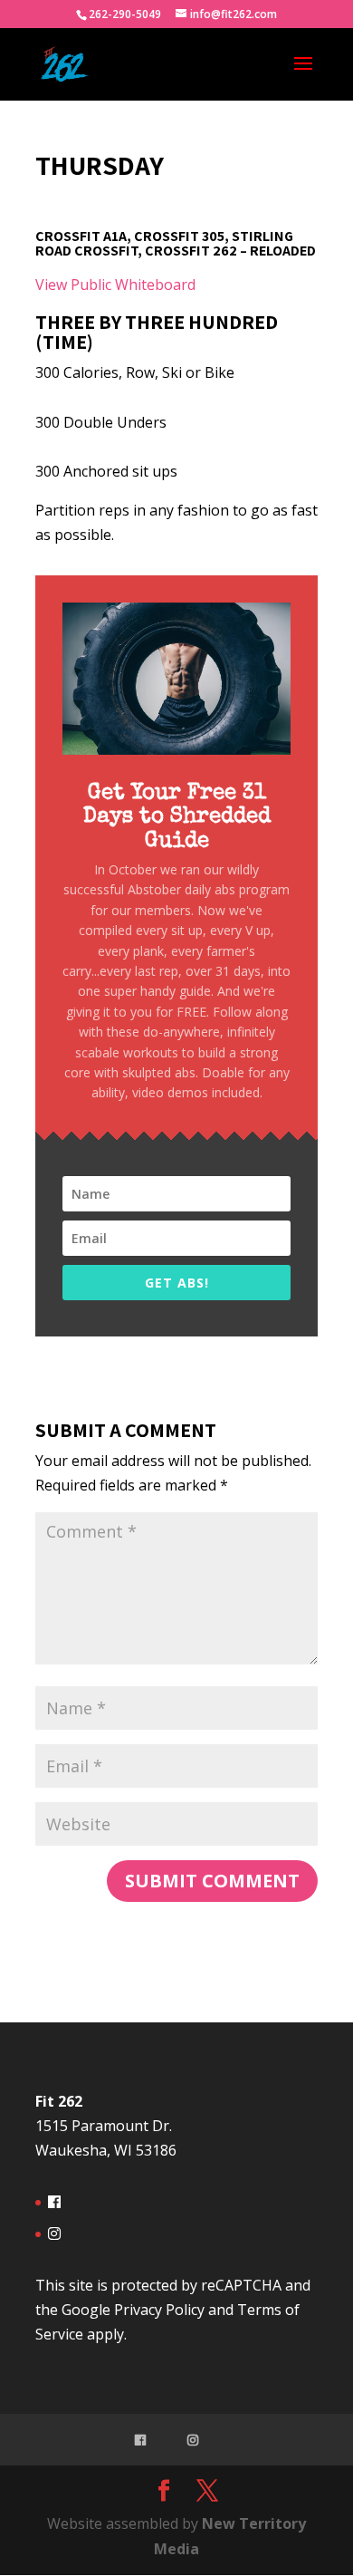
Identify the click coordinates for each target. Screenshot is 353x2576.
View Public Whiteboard (115, 285)
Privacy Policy (159, 2310)
